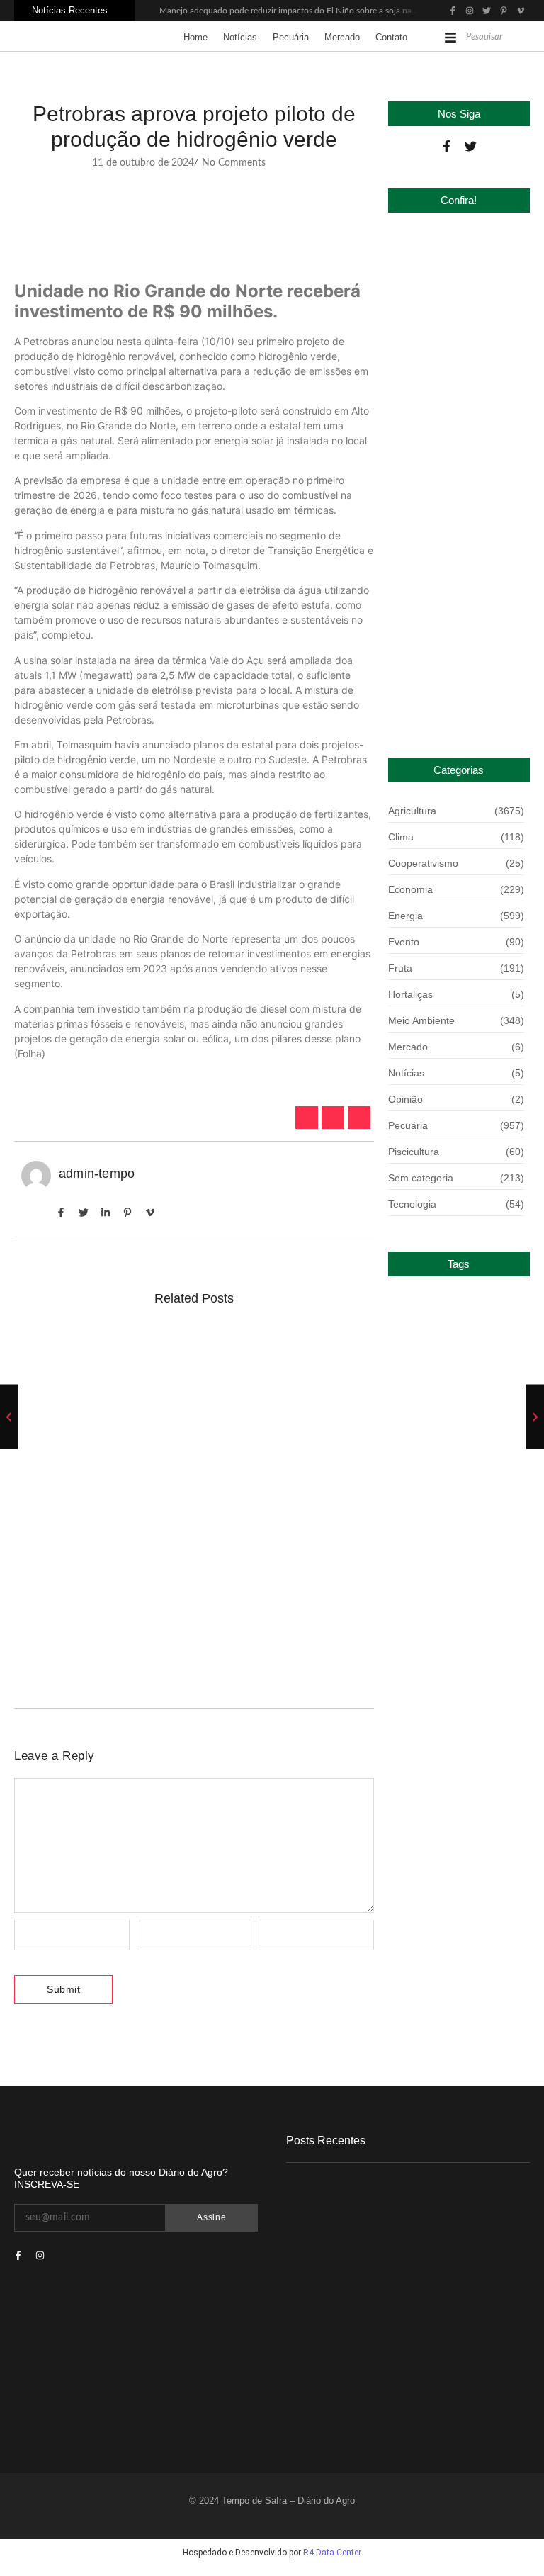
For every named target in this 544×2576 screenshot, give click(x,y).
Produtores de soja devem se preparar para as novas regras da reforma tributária (193, 1377)
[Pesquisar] (522, 38)
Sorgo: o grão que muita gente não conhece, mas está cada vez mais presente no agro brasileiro (183, 1500)
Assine (211, 2217)
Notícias (240, 37)
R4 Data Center (332, 2553)
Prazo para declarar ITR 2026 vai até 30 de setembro (456, 697)
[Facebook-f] (447, 146)
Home (195, 37)
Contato (391, 37)
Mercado (342, 37)
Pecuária (291, 37)
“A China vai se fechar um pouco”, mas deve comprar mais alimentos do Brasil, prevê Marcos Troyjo (180, 1622)
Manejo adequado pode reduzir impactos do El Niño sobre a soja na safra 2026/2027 (318, 11)
